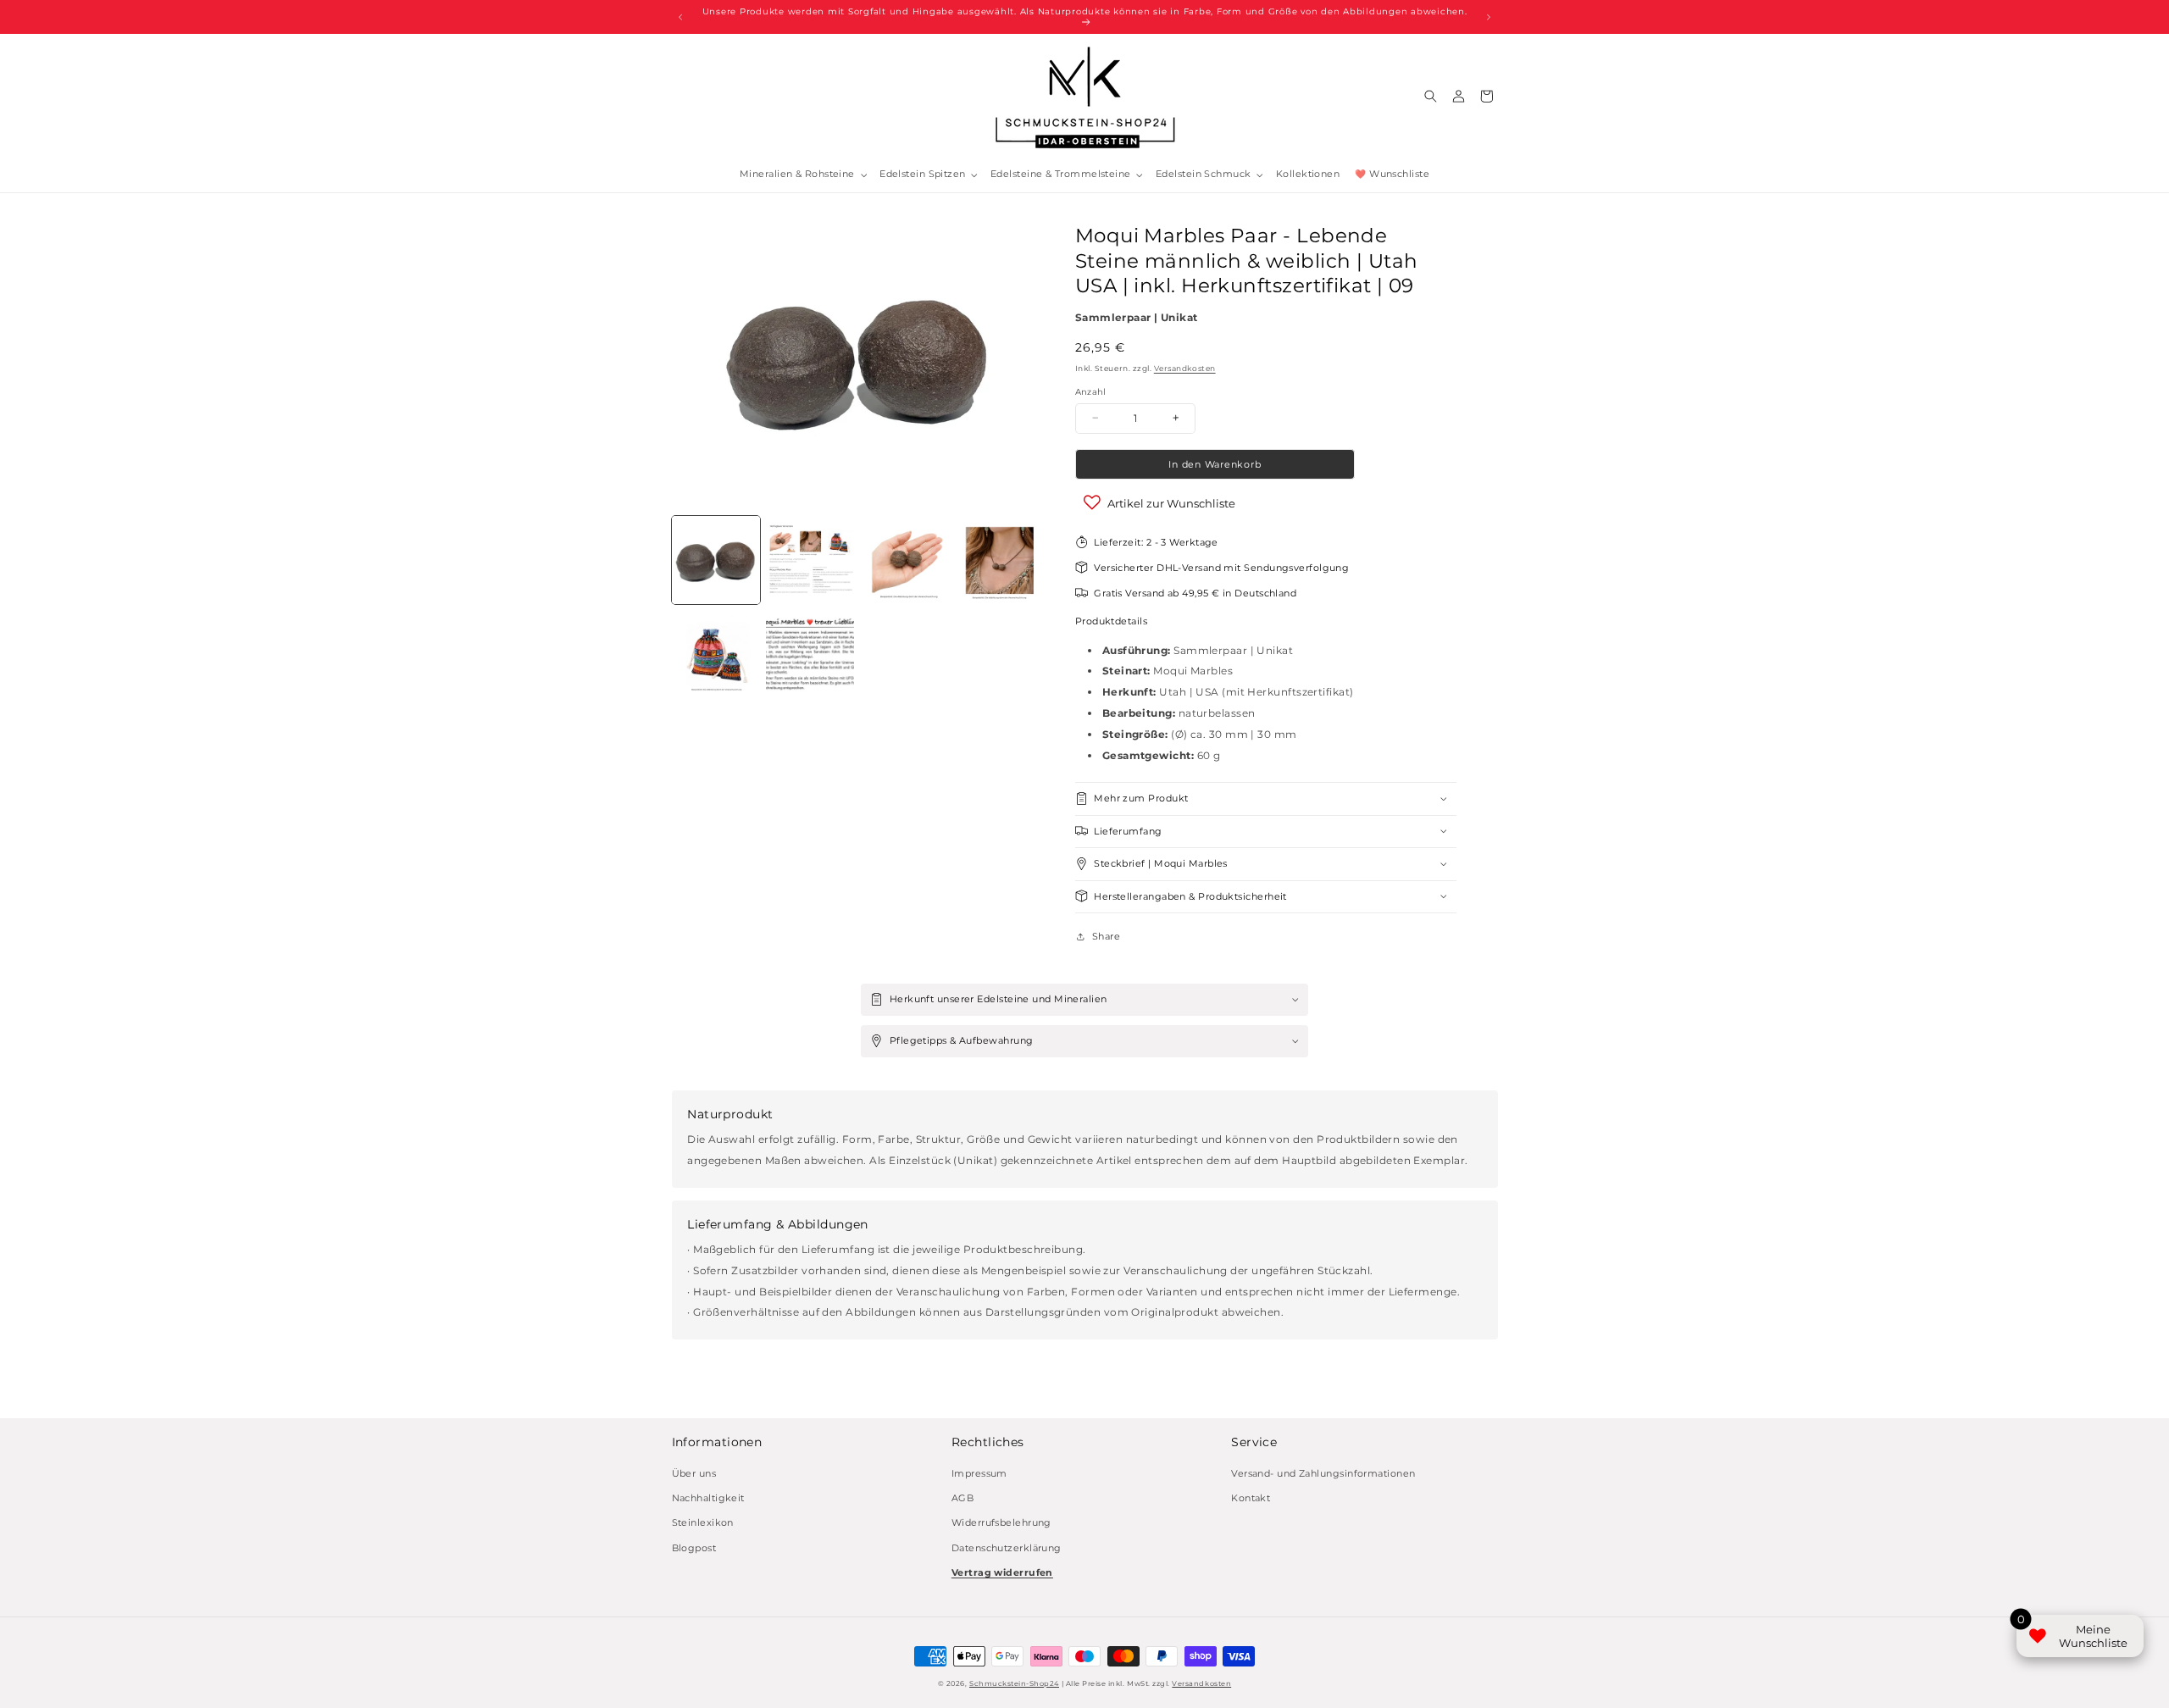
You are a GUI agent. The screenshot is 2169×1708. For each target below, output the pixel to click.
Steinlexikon (703, 1523)
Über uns (694, 1473)
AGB (962, 1498)
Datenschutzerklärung (1007, 1547)
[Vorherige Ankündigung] (680, 17)
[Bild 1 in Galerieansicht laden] (716, 560)
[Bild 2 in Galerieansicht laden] (810, 560)
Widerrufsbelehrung (1001, 1523)
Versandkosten (1185, 368)
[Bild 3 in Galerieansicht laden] (905, 560)
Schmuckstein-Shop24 (1014, 1683)
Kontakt (1251, 1498)
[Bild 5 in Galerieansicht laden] (716, 655)
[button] (802, 175)
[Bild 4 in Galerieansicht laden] (999, 560)
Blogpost (694, 1547)
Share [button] (1106, 936)
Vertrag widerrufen (1002, 1572)
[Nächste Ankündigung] (1489, 17)
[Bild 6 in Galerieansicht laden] (810, 655)
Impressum (979, 1473)
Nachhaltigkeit (708, 1498)
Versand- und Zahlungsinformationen (1323, 1473)
